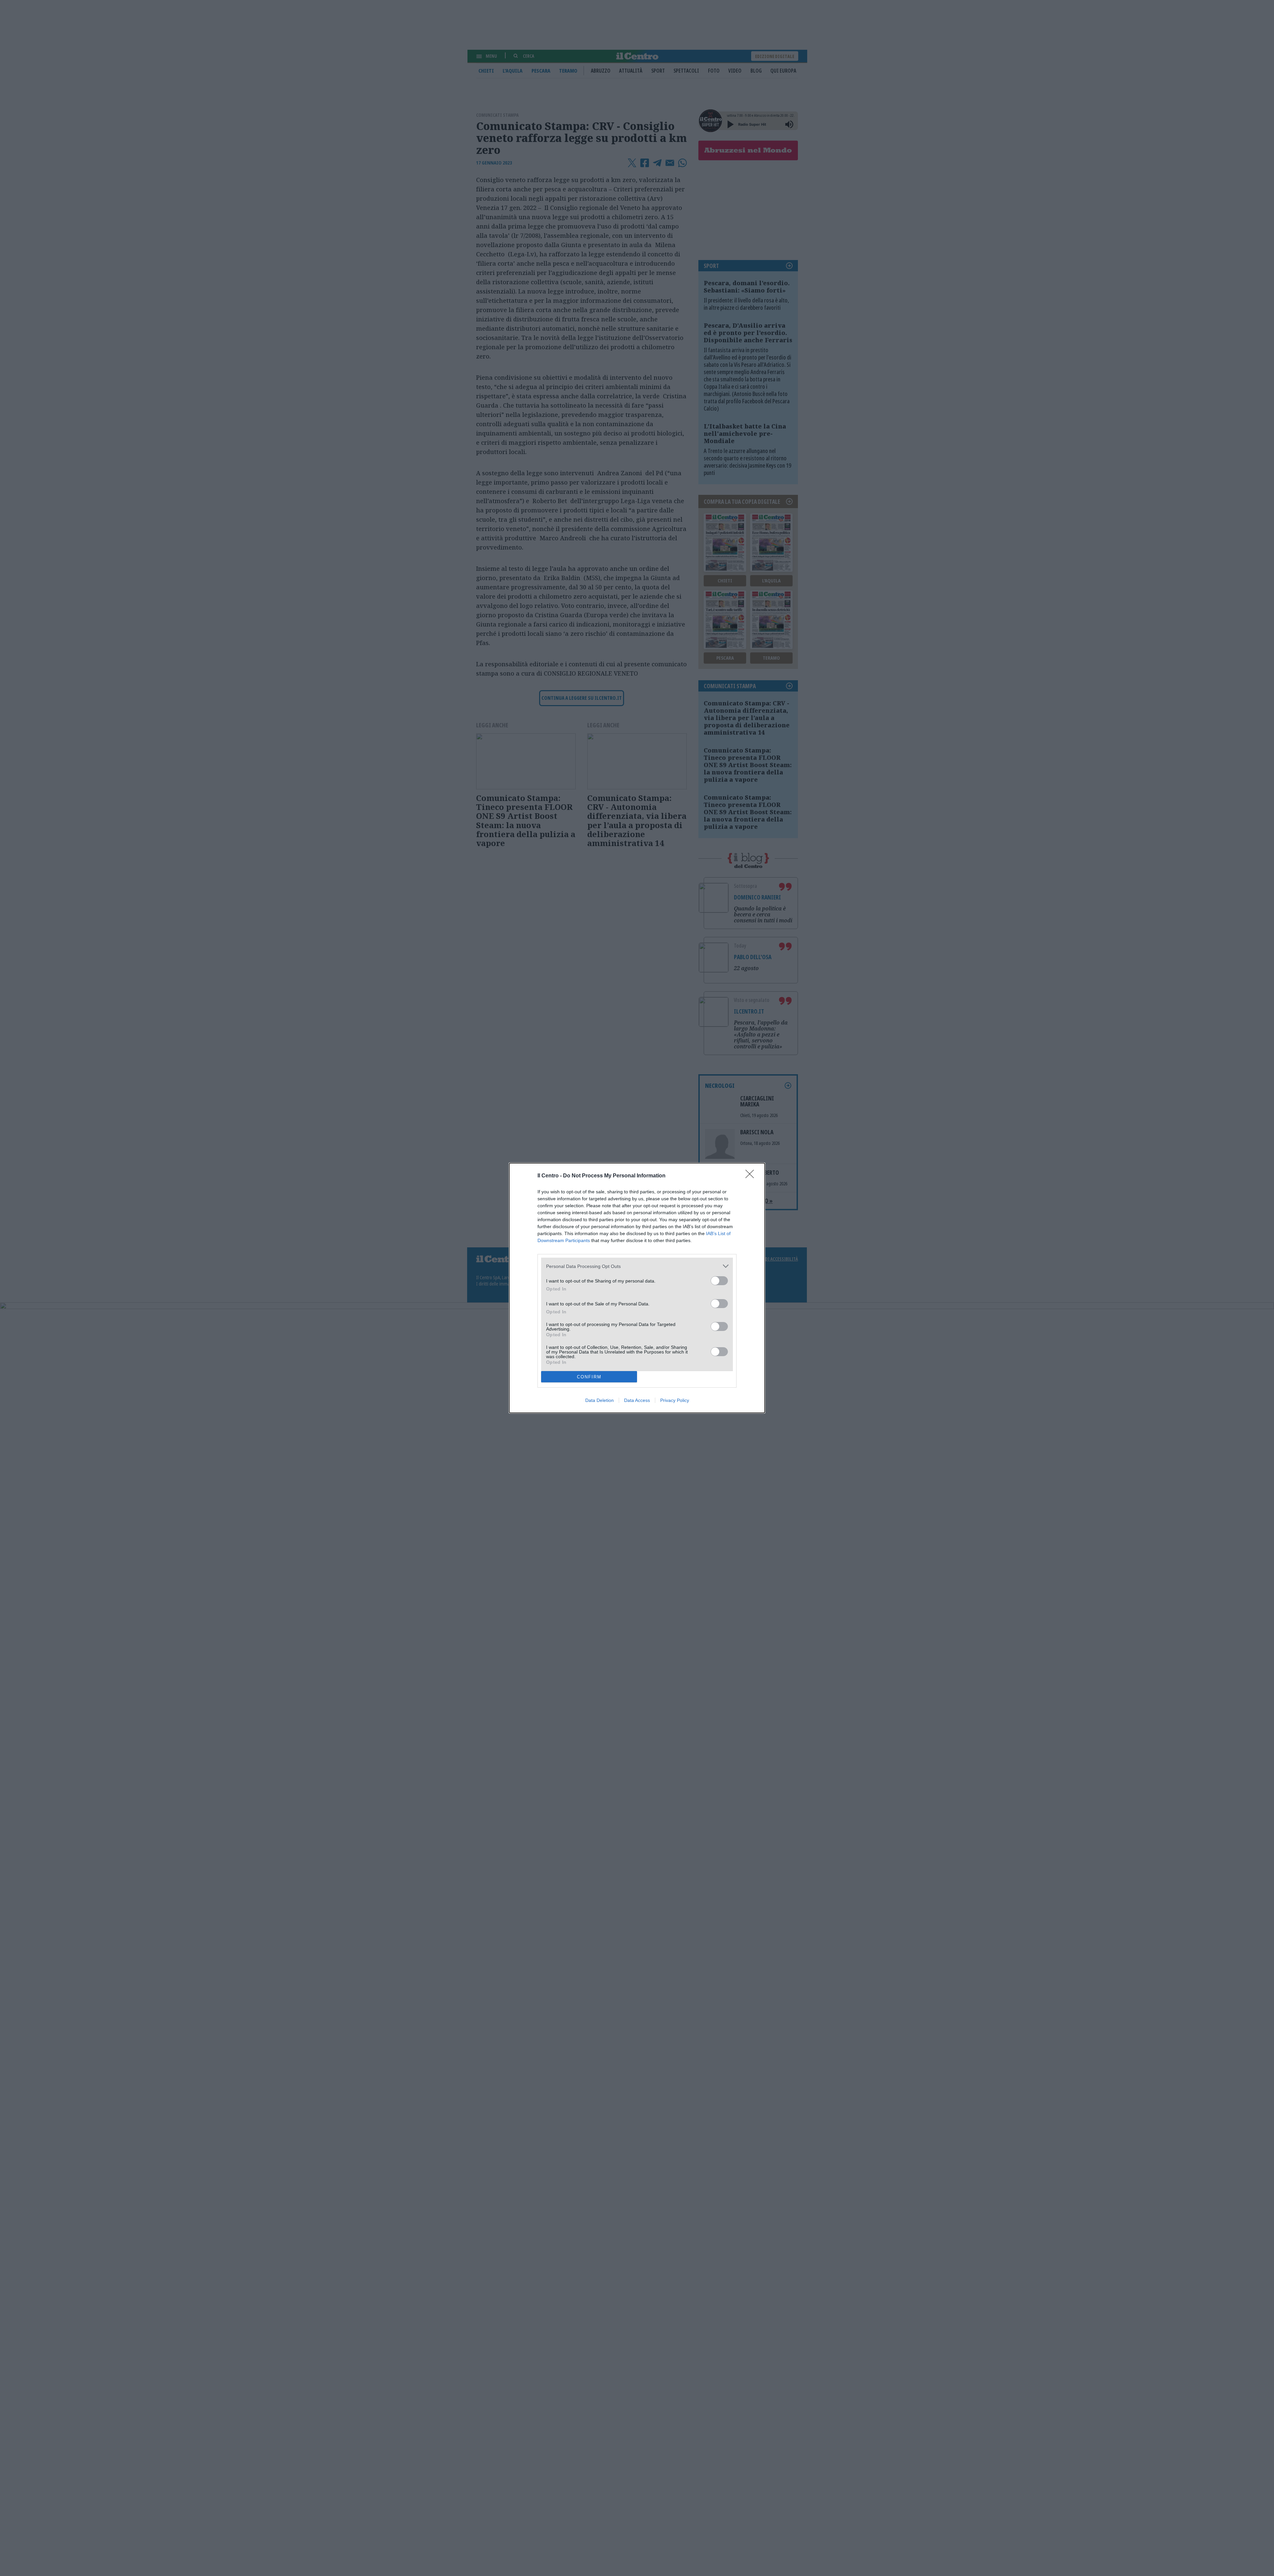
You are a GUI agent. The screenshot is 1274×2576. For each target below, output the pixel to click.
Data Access (637, 1400)
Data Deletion (600, 1400)
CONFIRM (589, 1377)
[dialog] (637, 1288)
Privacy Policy (675, 1400)
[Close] (752, 1176)
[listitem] (637, 1266)
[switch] (719, 1281)
